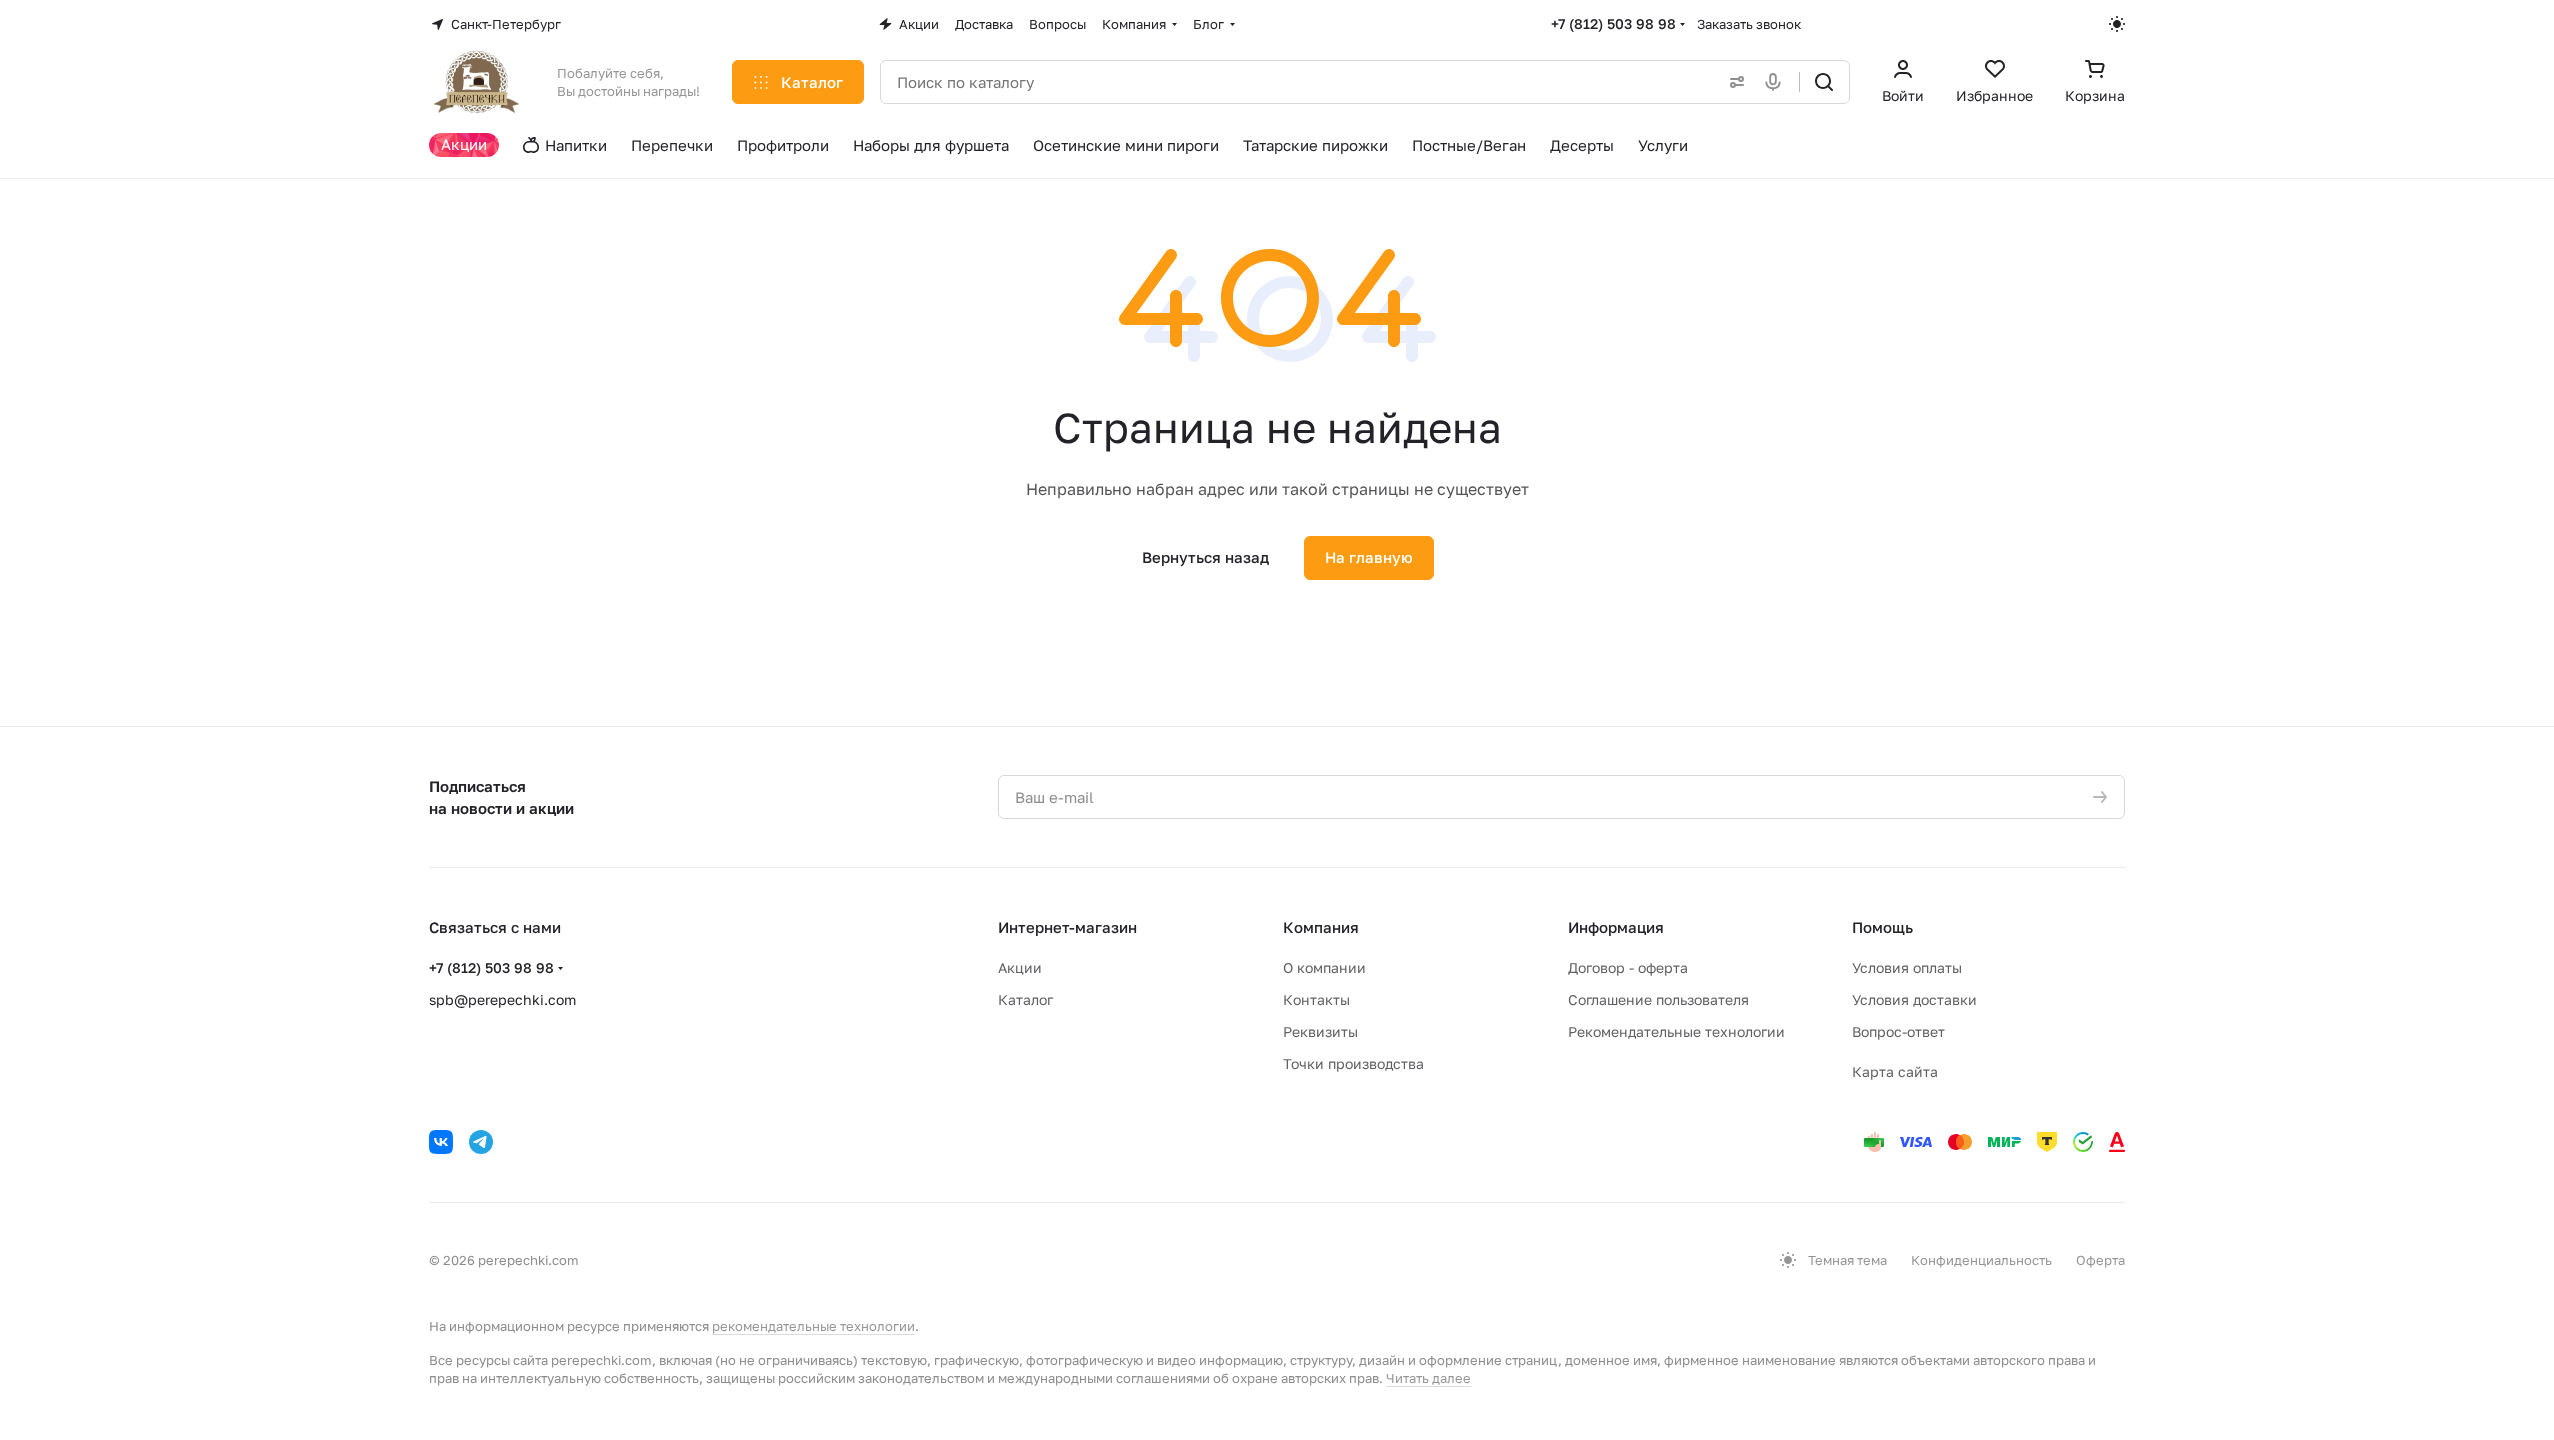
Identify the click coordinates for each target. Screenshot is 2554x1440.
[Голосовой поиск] (1777, 82)
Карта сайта (1895, 1071)
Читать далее (1428, 1378)
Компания (1321, 927)
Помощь (1882, 927)
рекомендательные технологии (813, 1326)
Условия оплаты (1907, 967)
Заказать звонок (1749, 24)
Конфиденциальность (1981, 1260)
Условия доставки (1914, 999)
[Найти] (1824, 82)
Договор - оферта (1628, 967)
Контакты (1316, 999)
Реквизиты (1320, 1031)
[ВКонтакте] (441, 1142)
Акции (1020, 967)
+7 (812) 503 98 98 (1613, 23)
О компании (1324, 967)
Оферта (2100, 1260)
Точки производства (1353, 1063)
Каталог (1025, 999)
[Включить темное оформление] (2117, 24)
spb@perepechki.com (502, 999)
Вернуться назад (1205, 557)
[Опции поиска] (1733, 82)
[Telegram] (481, 1142)
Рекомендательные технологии (1676, 1031)
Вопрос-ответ (1898, 1031)
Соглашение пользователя (1658, 999)
